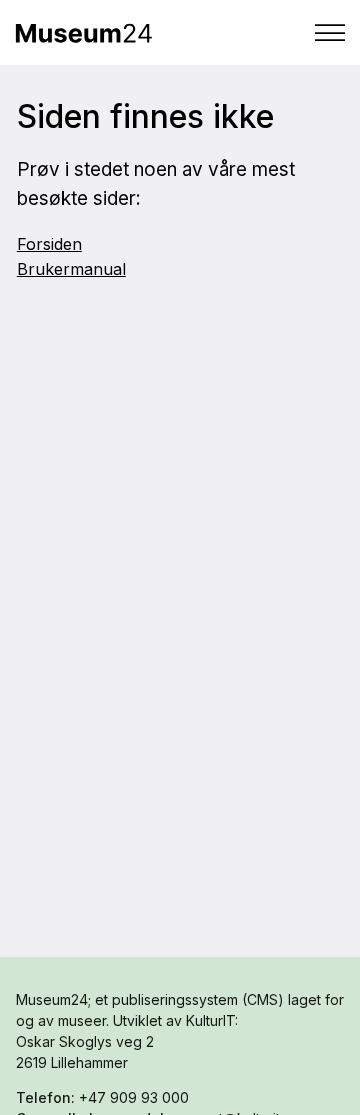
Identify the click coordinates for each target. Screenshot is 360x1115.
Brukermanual (71, 269)
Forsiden (49, 244)
